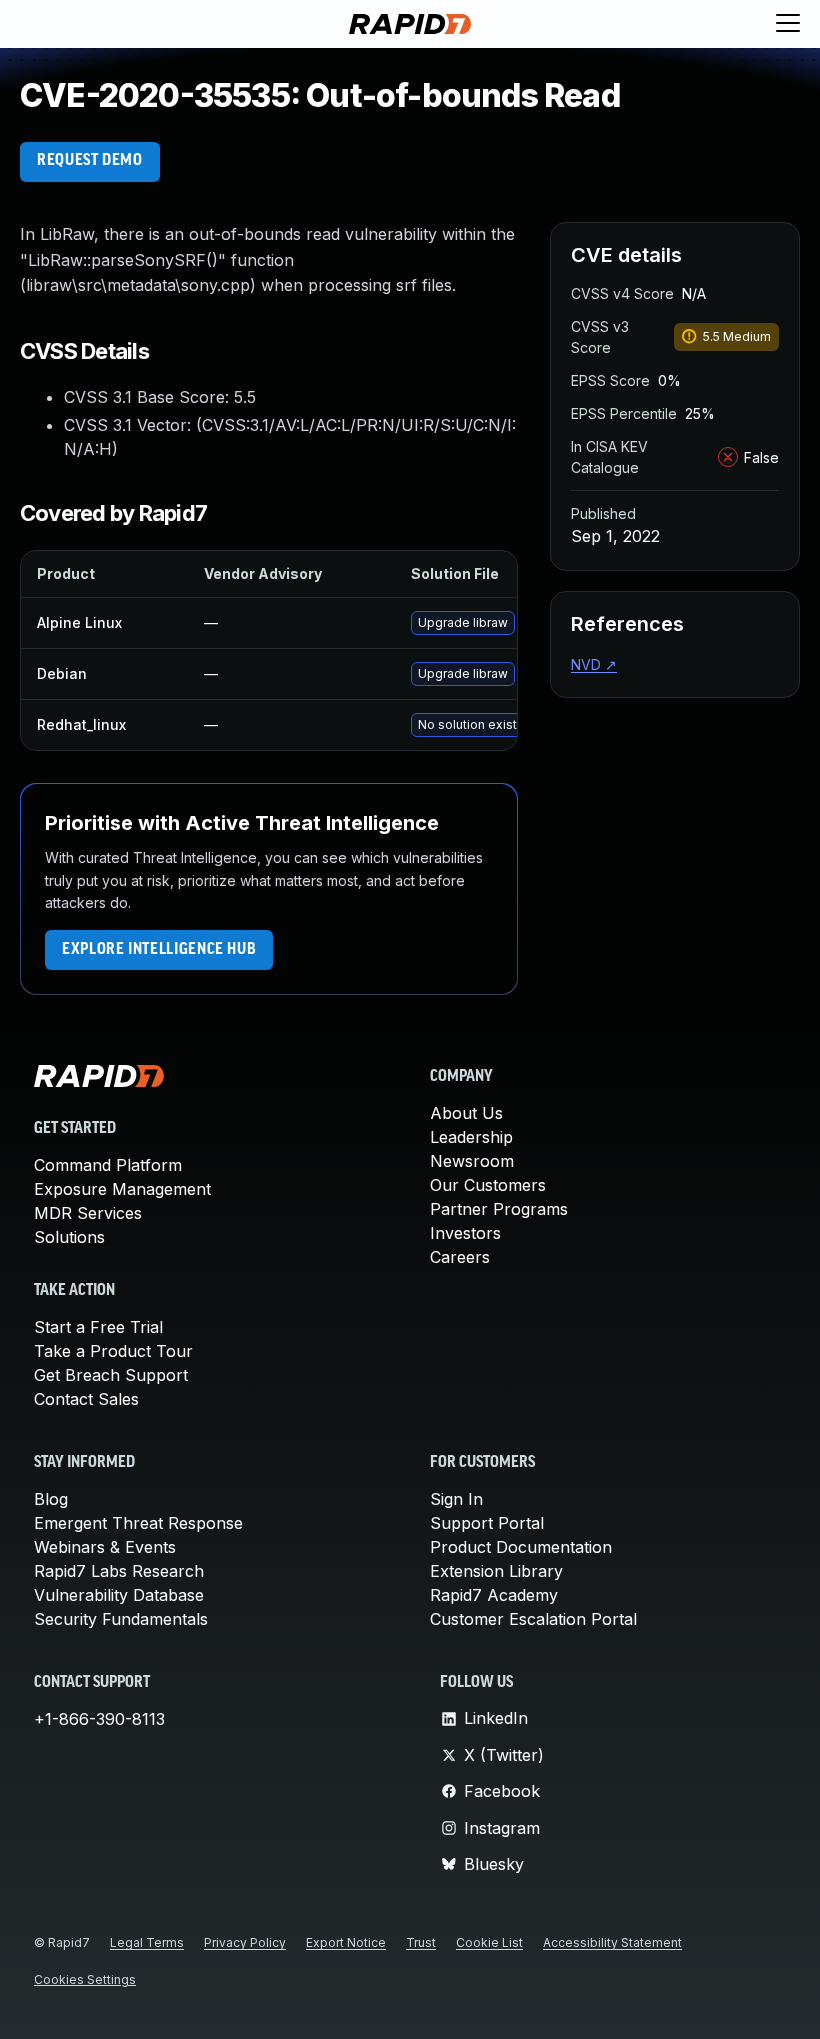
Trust (421, 1942)
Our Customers (488, 1185)
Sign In (456, 1499)
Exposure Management (122, 1189)
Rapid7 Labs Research (119, 1571)
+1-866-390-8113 (99, 1719)
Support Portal (487, 1523)
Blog (51, 1499)
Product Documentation (521, 1547)
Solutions (69, 1237)
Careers (460, 1257)
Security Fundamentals (121, 1619)
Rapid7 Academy (494, 1595)
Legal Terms (147, 1942)
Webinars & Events (105, 1547)
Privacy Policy (245, 1942)
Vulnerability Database (119, 1595)
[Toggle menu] (788, 24)
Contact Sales (86, 1399)
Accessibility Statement (612, 1942)
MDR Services (88, 1213)
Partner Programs (499, 1209)
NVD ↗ (594, 664)
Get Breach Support (111, 1375)
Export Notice (346, 1942)
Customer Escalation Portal (533, 1619)
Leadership (471, 1137)
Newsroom (472, 1161)
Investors (465, 1233)
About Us (466, 1113)
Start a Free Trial (98, 1327)
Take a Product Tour (113, 1351)
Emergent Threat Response (138, 1523)
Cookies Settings (85, 1979)
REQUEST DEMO (90, 161)
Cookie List (489, 1942)
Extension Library (496, 1571)
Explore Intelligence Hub (159, 950)
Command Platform (108, 1165)
